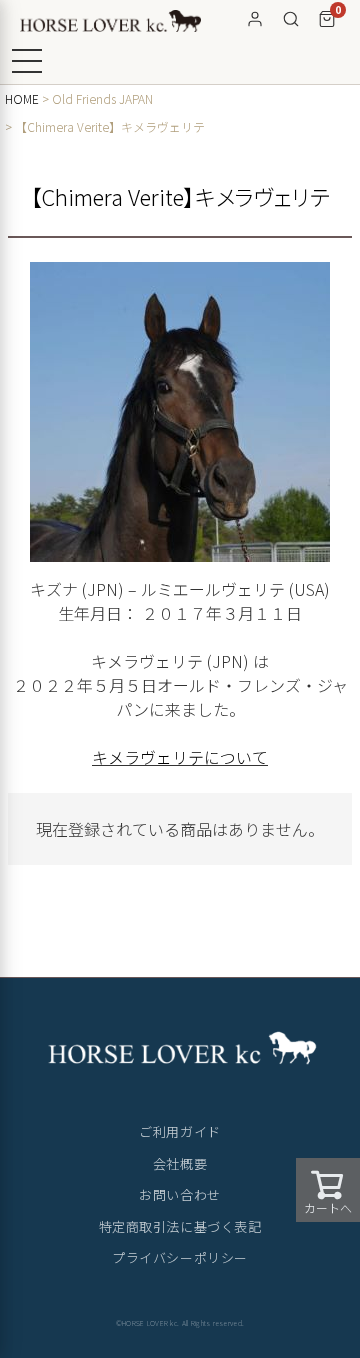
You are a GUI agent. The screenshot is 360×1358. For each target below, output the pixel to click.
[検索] (291, 19)
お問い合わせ (179, 1194)
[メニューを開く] (27, 61)
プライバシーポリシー (179, 1257)
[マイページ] (255, 19)
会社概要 (180, 1163)
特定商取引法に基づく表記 (180, 1226)
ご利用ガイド (179, 1131)
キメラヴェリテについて (180, 757)
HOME (22, 98)
